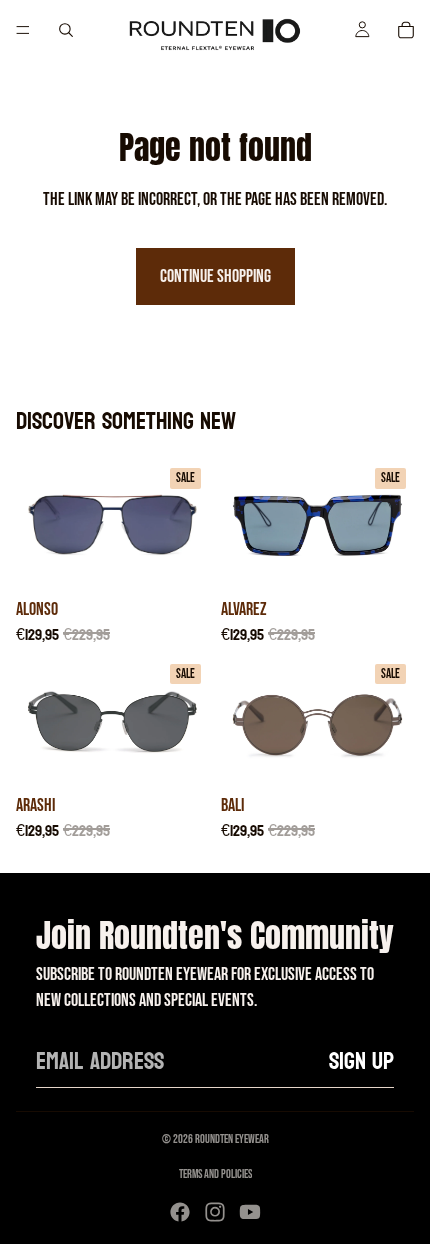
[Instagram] (215, 1212)
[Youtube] (250, 1212)
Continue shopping (215, 276)
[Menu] (23, 30)
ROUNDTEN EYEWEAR (232, 1139)
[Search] (66, 30)
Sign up (361, 1061)
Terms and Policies (215, 1174)
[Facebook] (180, 1212)
